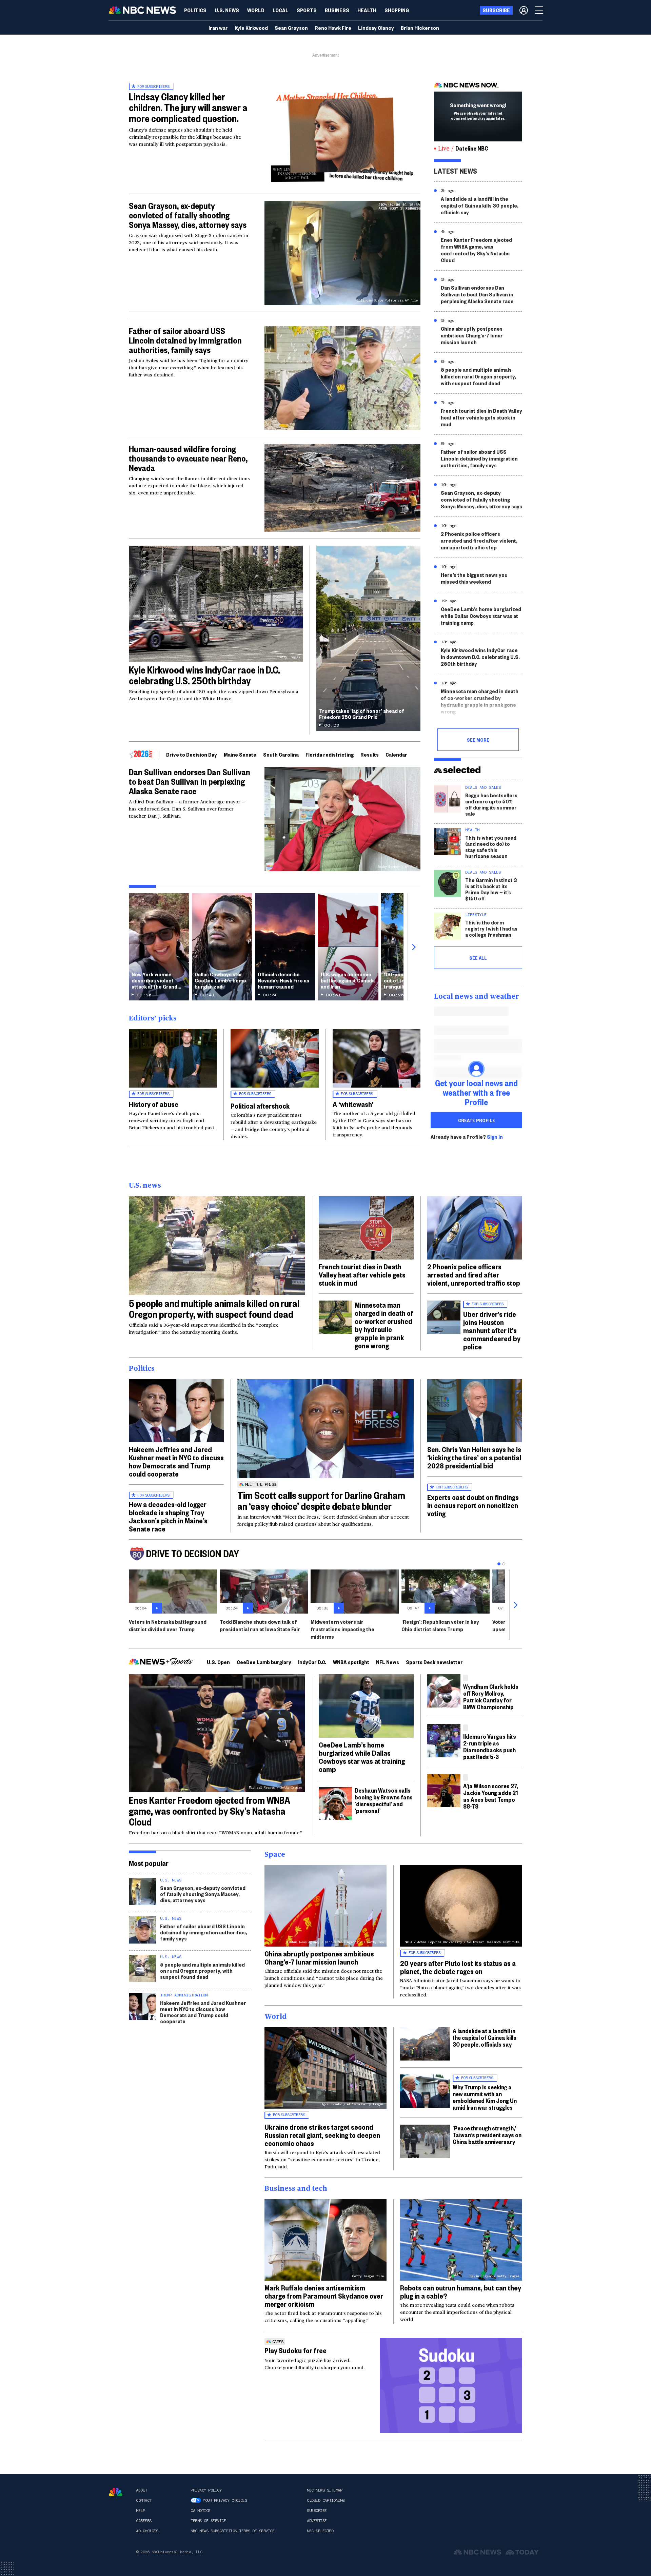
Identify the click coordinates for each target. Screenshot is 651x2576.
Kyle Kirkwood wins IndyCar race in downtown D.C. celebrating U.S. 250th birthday (480, 657)
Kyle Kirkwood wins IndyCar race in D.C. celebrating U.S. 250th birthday (204, 675)
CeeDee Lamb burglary (264, 1662)
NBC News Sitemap (324, 2490)
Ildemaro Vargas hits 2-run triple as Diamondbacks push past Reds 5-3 (490, 1746)
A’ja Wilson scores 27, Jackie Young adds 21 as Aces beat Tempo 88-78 (491, 1796)
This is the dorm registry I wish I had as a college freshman (491, 928)
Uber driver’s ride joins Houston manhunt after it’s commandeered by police (492, 1330)
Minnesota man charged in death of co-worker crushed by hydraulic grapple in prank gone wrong (480, 701)
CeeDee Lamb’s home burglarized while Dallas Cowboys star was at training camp (481, 616)
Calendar (396, 754)
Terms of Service (208, 2521)
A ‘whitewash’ (353, 1104)
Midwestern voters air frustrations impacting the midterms (342, 1629)
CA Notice (201, 2511)
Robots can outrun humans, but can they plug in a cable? (461, 2291)
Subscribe (317, 2511)
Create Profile (477, 1120)
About (142, 2490)
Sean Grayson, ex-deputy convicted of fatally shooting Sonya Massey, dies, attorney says (188, 215)
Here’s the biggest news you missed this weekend (474, 578)
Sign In (495, 1137)
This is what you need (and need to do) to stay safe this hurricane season (491, 847)
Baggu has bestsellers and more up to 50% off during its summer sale (491, 804)
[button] (281, 10)
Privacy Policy (206, 2490)
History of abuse (154, 1104)
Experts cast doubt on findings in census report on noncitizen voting (473, 1505)
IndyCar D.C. (312, 1662)
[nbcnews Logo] (116, 2492)
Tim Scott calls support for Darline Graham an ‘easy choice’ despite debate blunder (321, 1500)
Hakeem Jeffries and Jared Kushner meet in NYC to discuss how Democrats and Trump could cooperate (176, 1461)
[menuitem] (195, 10)
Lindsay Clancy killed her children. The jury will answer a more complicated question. (188, 107)
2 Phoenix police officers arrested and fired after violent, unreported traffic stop (479, 540)
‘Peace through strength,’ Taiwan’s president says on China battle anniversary (487, 2135)
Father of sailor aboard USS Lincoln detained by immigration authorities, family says (185, 340)
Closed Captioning (326, 2500)
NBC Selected (320, 2531)
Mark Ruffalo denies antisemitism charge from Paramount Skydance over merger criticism (324, 2296)
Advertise (317, 2521)
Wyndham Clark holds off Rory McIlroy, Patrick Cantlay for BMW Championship (491, 1696)
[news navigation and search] (539, 10)
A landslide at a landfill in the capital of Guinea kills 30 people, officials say (480, 205)
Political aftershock (260, 1106)
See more (478, 740)
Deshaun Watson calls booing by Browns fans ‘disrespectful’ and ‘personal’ (384, 1800)
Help (140, 2511)
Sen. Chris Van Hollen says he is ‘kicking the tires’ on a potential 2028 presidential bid (474, 1457)
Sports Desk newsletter (434, 1662)
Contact (144, 2500)
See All (478, 958)
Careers (144, 2521)
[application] (342, 488)
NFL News (388, 1662)
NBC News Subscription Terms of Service (232, 2531)
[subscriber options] (524, 10)
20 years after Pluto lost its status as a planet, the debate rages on (458, 1967)
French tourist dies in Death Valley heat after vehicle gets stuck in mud (481, 417)
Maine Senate (240, 754)
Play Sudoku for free (295, 2350)
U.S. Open (218, 1662)
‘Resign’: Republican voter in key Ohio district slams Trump (440, 1625)
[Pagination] (499, 1564)
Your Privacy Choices (225, 2500)
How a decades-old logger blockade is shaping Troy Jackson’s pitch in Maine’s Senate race (168, 1516)
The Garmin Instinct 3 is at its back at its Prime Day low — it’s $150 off (491, 889)
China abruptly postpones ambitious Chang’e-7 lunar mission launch (472, 335)
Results (370, 754)
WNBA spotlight (351, 1662)
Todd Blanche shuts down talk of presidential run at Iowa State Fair (260, 1625)
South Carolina (281, 754)
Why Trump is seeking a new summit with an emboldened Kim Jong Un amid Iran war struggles (485, 2097)
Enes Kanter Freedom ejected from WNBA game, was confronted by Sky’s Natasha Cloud (476, 250)
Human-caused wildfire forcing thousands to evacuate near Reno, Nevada (188, 458)
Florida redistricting (330, 754)
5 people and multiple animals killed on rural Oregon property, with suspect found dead (478, 376)
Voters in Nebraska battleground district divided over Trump (168, 1625)
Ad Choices (147, 2531)
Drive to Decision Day (192, 754)
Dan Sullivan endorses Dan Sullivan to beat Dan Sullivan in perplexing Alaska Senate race (190, 781)
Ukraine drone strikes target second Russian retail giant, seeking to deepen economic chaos (322, 2135)
